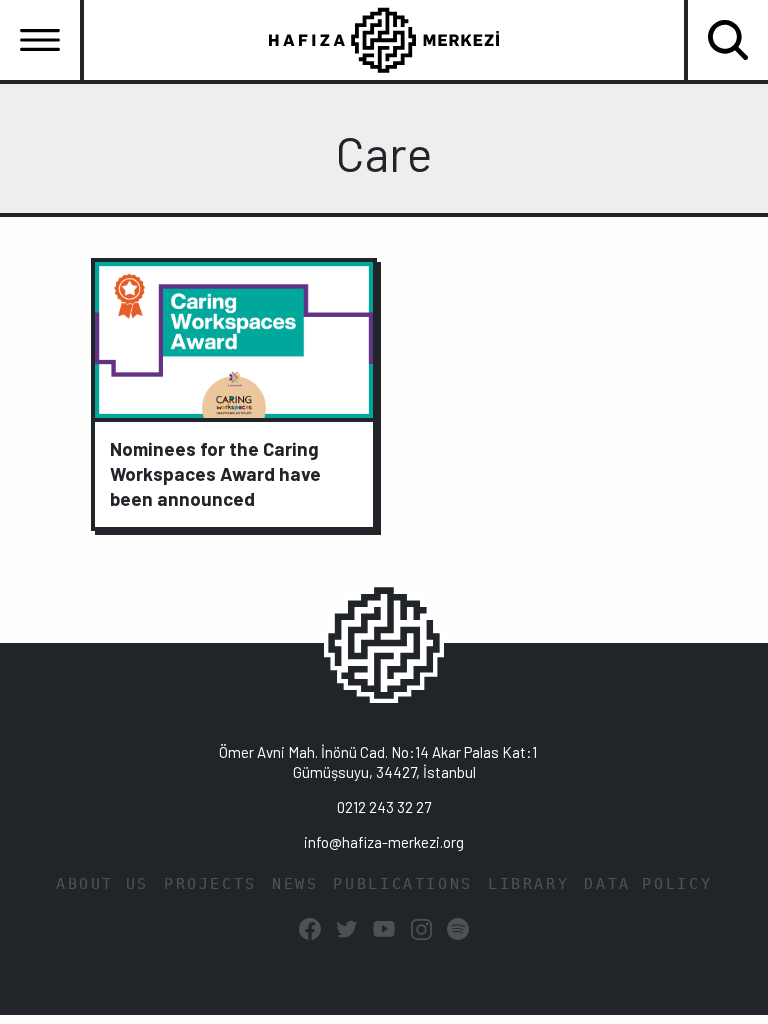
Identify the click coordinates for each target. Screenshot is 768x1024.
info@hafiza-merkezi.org (384, 842)
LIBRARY (528, 884)
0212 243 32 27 (384, 807)
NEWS (295, 884)
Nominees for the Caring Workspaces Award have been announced (215, 473)
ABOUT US (102, 884)
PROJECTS (210, 884)
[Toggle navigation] (40, 40)
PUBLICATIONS (403, 884)
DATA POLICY (648, 884)
